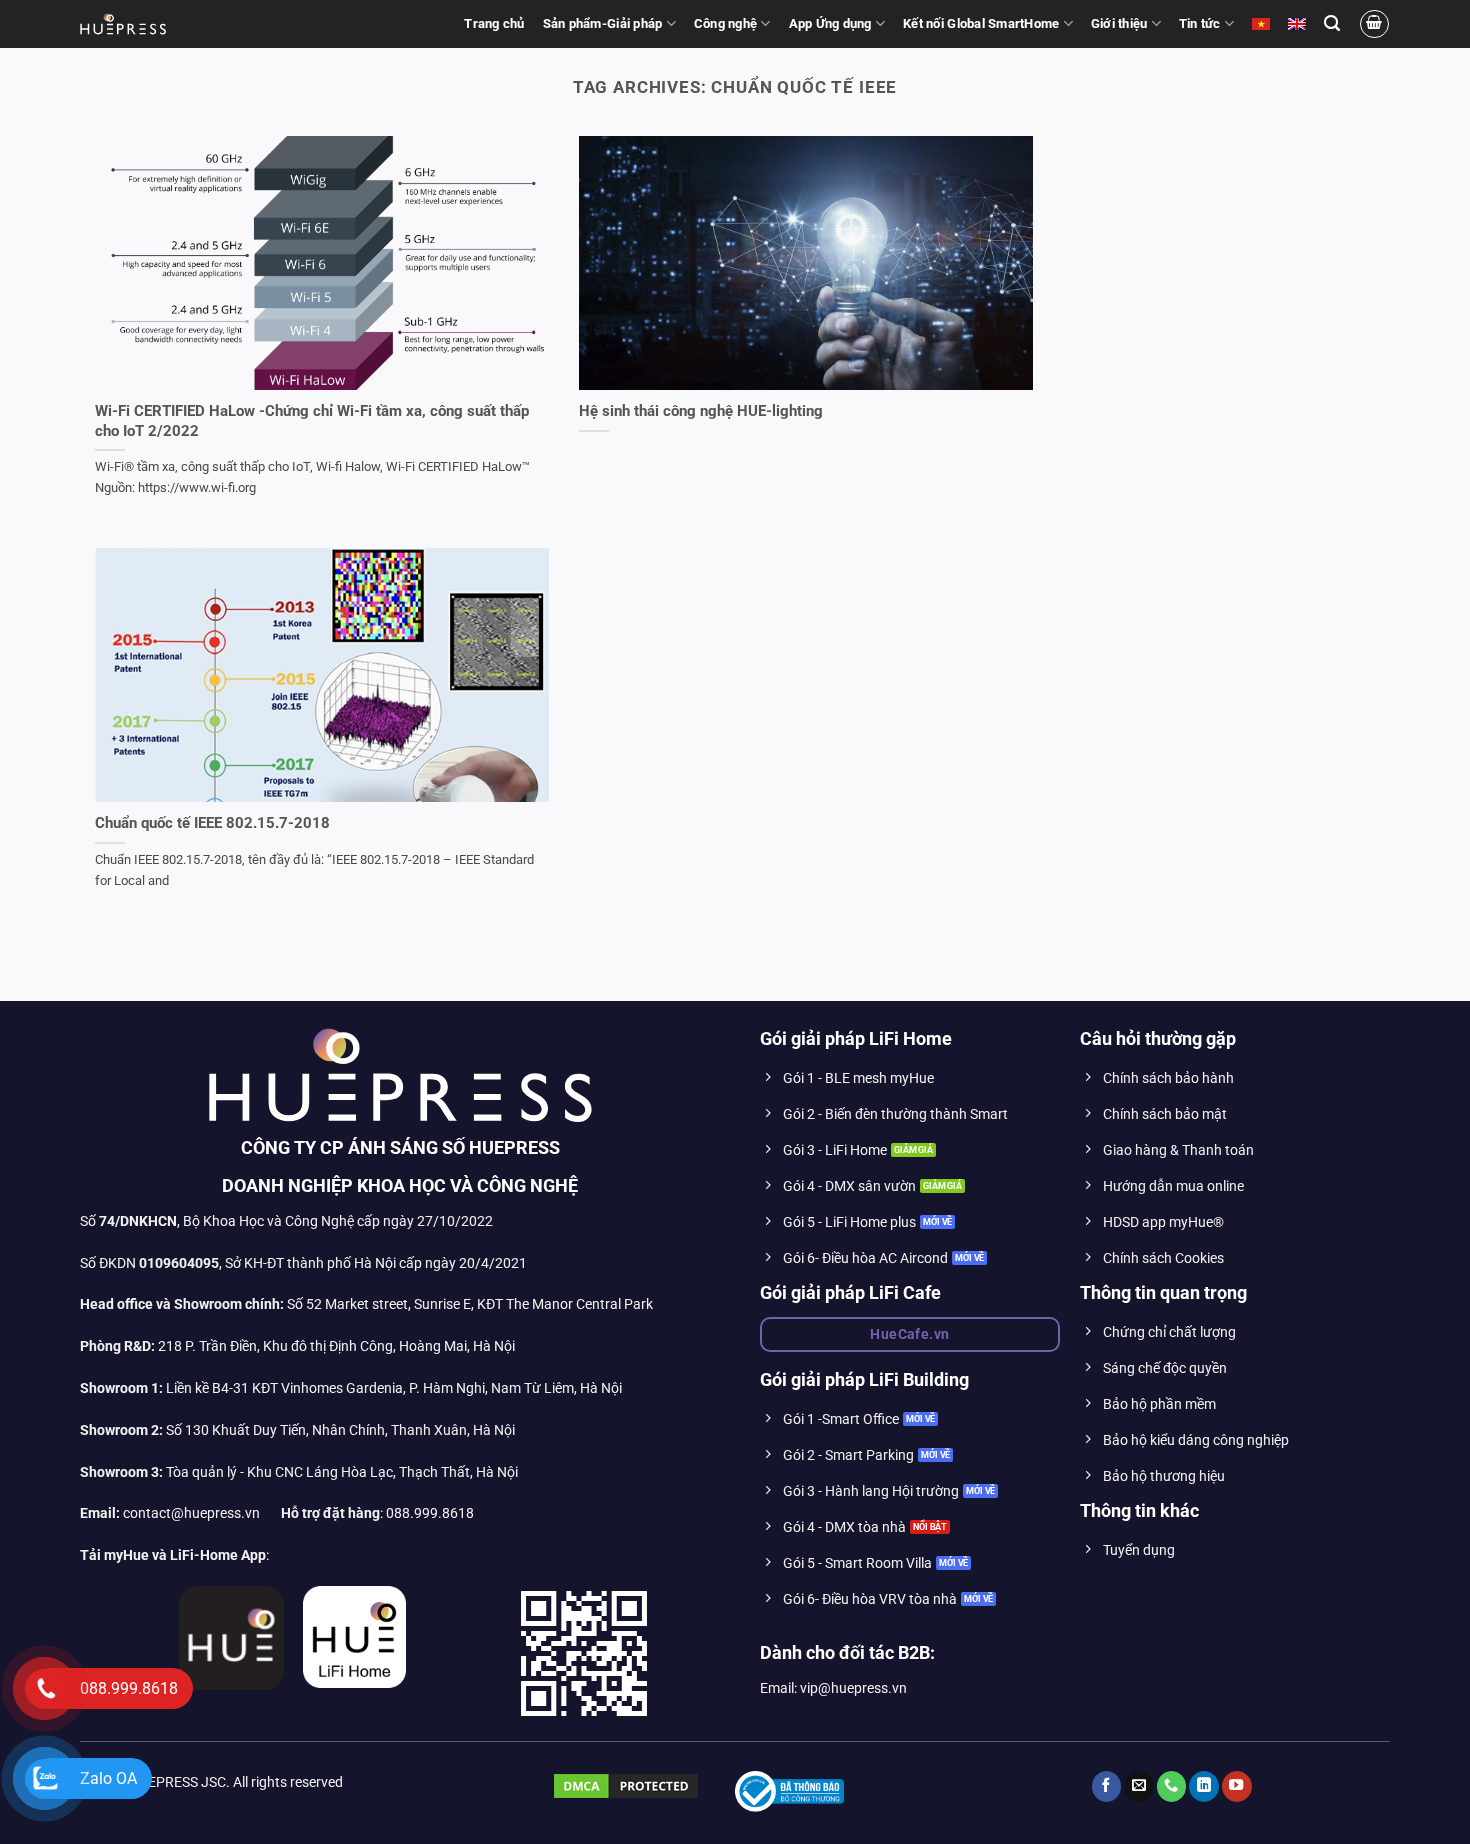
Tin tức (1200, 23)
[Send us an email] (1139, 1786)
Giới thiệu (1119, 23)
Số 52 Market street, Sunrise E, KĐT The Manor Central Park (470, 1304)
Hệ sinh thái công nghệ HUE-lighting (701, 411)
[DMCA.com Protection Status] (626, 1785)
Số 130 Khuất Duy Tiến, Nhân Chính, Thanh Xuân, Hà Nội (297, 1430)
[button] (1332, 23)
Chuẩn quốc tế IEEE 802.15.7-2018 (212, 823)
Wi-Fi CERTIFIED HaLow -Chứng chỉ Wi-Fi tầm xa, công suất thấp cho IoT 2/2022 (312, 420)
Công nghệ (725, 23)
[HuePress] (123, 24)
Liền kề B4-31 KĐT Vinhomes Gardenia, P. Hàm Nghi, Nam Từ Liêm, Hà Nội (351, 1388)
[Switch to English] (1297, 24)
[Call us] (1172, 1786)
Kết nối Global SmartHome (981, 23)
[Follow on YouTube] (1237, 1786)
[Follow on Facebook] (1107, 1786)
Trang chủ (494, 23)
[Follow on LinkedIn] (1204, 1786)
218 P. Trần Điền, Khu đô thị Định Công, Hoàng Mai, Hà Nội (336, 1346)
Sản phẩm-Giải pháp (603, 23)
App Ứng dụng (830, 23)
